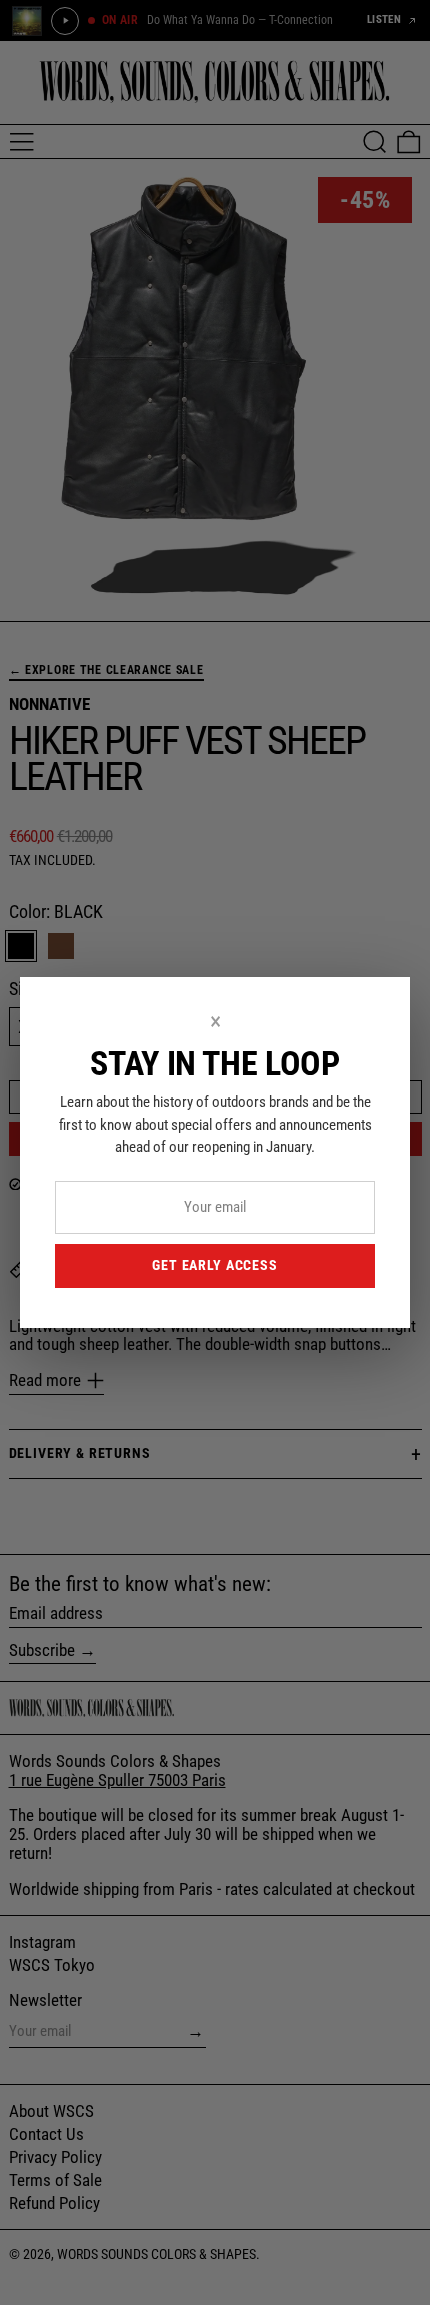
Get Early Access (214, 1265)
